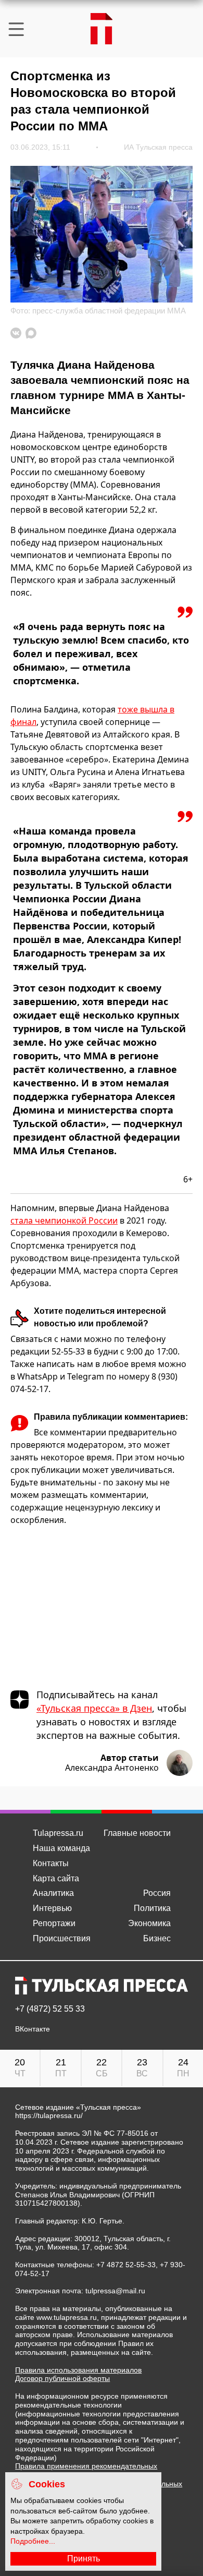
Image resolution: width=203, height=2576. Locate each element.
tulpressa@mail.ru (115, 2291)
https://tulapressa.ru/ (49, 2115)
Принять (84, 2559)
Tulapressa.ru (58, 1833)
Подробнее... (33, 2541)
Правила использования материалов (78, 2370)
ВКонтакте (33, 2029)
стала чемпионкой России (64, 1220)
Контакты (51, 1863)
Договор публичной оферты (62, 2378)
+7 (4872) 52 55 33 (50, 2009)
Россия (157, 1893)
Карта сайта (56, 1878)
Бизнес (157, 1938)
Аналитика (53, 1893)
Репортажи (54, 1923)
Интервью (52, 1908)
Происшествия (62, 1938)
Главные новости (137, 1833)
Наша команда (61, 1848)
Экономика (149, 1923)
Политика (152, 1908)
